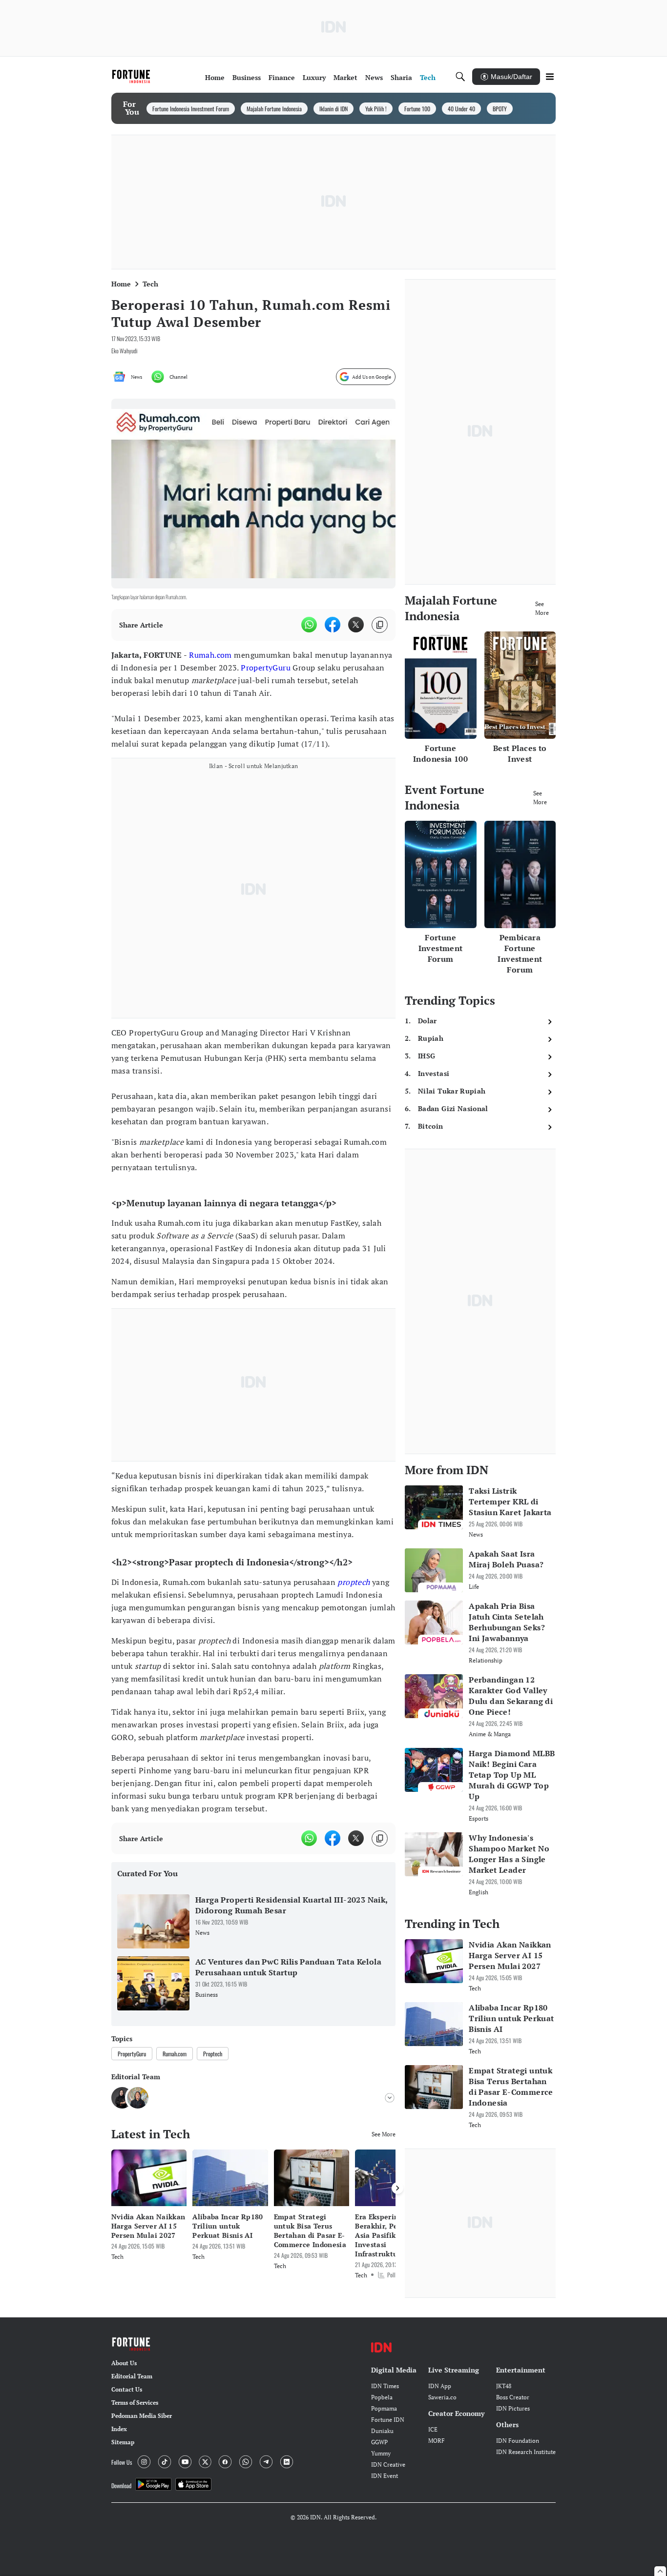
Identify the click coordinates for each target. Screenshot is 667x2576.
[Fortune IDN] (132, 77)
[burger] (550, 77)
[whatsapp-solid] (309, 625)
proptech (354, 1582)
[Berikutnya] (397, 2188)
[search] (460, 77)
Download (121, 2485)
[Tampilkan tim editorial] (390, 2098)
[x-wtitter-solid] (356, 625)
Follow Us (122, 2462)
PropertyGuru (266, 668)
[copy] (380, 625)
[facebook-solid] (333, 625)
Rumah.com (210, 655)
